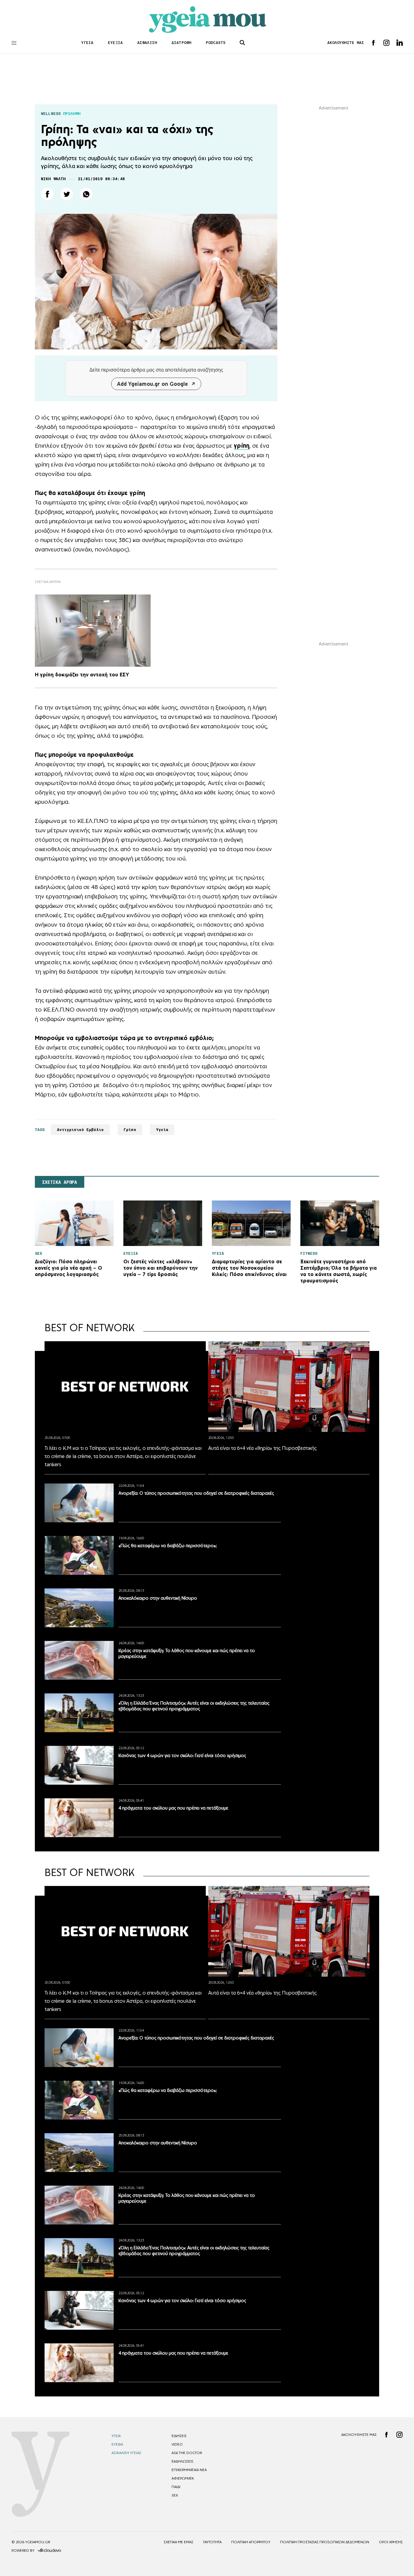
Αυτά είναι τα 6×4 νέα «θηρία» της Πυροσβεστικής (262, 1448)
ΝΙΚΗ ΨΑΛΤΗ (53, 179)
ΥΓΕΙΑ (87, 43)
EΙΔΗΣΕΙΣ (179, 2436)
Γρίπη (130, 1130)
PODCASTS (216, 43)
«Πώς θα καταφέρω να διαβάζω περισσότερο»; (168, 1546)
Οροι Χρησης (391, 2542)
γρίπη (242, 446)
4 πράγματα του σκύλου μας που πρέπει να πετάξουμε (173, 1808)
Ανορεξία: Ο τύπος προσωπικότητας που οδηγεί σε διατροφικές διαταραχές (196, 1493)
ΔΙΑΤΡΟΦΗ (181, 43)
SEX (175, 2495)
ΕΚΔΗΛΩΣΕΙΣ (182, 2461)
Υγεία (162, 1130)
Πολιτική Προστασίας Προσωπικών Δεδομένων (325, 2542)
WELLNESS (51, 114)
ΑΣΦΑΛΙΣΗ (147, 43)
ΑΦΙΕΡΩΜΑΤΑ (183, 2478)
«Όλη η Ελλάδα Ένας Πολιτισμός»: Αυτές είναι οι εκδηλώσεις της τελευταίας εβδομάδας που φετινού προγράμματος (194, 1706)
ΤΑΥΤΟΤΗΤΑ (212, 2542)
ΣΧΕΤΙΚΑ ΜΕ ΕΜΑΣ (179, 2542)
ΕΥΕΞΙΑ (115, 43)
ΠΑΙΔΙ (176, 2487)
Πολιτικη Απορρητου (251, 2542)
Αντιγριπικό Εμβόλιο (80, 1130)
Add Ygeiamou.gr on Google (152, 384)
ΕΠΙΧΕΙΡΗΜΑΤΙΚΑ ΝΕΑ (189, 2470)
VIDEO (177, 2444)
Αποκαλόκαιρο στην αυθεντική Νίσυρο (158, 1598)
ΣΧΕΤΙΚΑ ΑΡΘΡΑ (60, 1182)
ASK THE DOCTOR (187, 2453)
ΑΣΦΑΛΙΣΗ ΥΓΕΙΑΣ (126, 2453)
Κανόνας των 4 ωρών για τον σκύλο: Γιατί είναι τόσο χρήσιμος (182, 1755)
